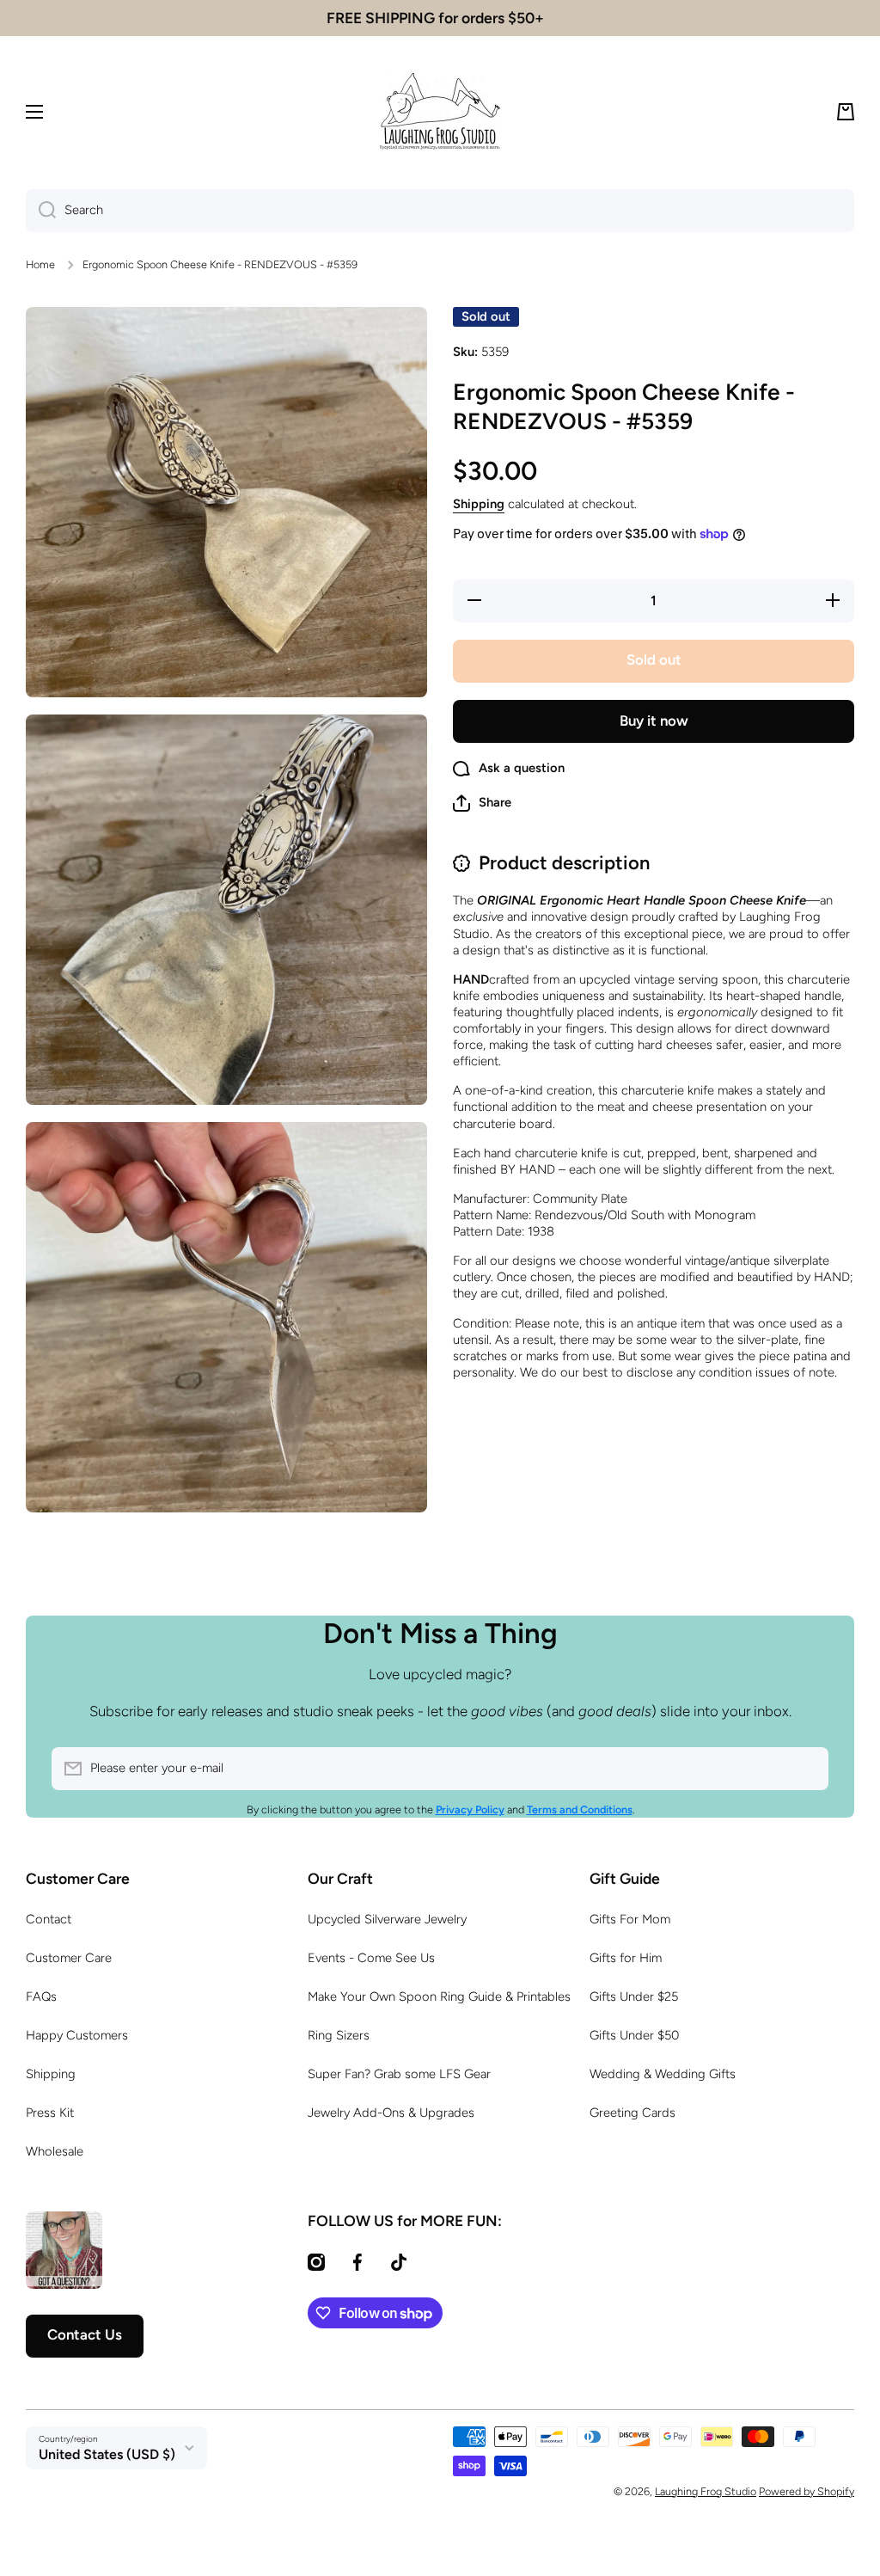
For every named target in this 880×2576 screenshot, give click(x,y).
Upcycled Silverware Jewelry (387, 1919)
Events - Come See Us (371, 1958)
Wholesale (55, 2151)
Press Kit (50, 2113)
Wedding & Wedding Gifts (663, 2074)
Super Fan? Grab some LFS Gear (399, 2074)
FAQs (41, 1996)
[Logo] (440, 112)
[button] (846, 112)
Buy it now (654, 721)
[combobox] (440, 211)
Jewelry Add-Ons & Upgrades (391, 2113)
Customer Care (69, 1958)
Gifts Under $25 (634, 1996)
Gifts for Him (626, 1958)
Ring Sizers (339, 2035)
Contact (49, 1919)
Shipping (479, 504)
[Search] (41, 211)
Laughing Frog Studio (706, 2491)
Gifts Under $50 (634, 2035)
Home (40, 264)
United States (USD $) (107, 2454)
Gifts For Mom (630, 1919)
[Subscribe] (807, 1769)
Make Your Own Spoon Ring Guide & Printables (439, 1996)
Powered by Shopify (807, 2491)
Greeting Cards (632, 2113)
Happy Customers (77, 2035)
